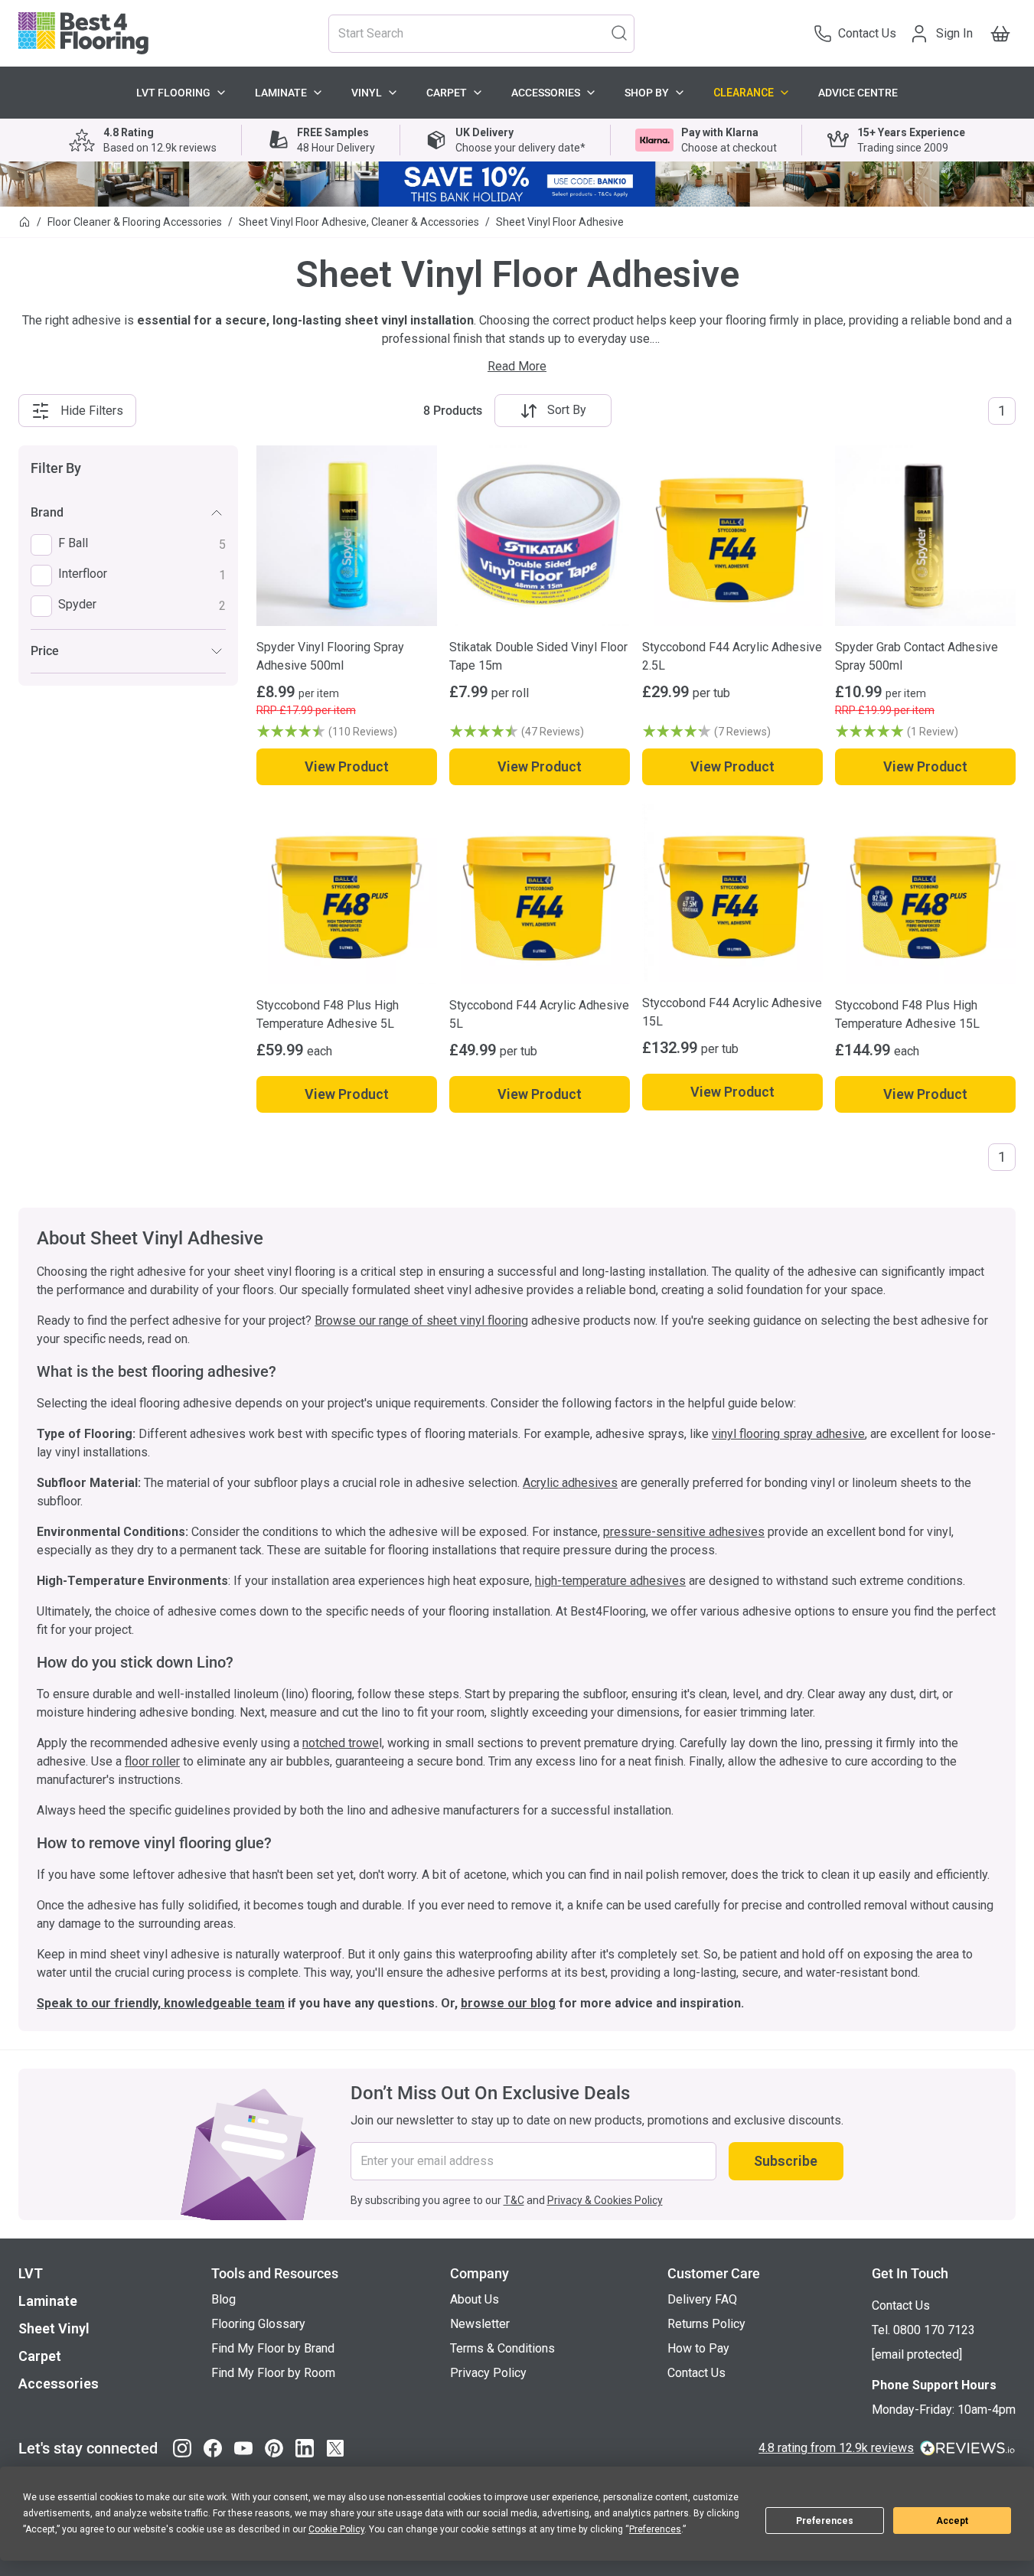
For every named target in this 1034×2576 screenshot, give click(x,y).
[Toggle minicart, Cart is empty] (1000, 34)
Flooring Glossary (258, 2324)
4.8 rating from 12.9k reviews (836, 2448)
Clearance (744, 93)
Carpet (447, 93)
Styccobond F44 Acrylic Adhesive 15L (732, 1012)
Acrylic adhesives (570, 1483)
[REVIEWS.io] (968, 2448)
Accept (952, 2521)
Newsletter (480, 2324)
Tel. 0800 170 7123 (923, 2330)
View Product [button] (347, 766)
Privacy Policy (488, 2373)
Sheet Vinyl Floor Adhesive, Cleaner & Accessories (359, 222)
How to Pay (698, 2348)
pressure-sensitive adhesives (684, 1532)
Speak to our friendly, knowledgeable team (161, 2003)
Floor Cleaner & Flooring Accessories (135, 222)
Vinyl (367, 93)
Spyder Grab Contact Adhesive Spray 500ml (917, 656)
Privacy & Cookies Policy (605, 2200)
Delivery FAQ (702, 2299)
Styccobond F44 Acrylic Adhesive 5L (539, 1014)
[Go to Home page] (83, 33)
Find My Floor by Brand (273, 2348)
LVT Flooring (173, 93)
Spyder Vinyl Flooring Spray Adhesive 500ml (330, 656)
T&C (514, 2200)
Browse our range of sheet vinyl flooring (421, 1321)
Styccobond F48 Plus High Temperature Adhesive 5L (328, 1014)
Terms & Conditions (502, 2348)
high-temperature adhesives (610, 1581)
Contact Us (696, 2373)
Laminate (281, 93)
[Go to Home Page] (24, 222)
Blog (223, 2299)
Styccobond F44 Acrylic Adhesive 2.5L (732, 656)
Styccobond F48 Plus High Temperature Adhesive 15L (907, 1014)
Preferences (825, 2521)
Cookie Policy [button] (336, 2529)
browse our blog (508, 2003)
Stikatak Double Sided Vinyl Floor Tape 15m (538, 656)
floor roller (152, 1761)
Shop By (647, 93)
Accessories (546, 93)
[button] (347, 732)
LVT (31, 2273)
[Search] (619, 32)
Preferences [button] (655, 2529)
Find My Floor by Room (273, 2373)
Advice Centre (858, 93)
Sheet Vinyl (54, 2328)
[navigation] (128, 566)
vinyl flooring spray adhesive (788, 1434)
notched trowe (341, 1743)
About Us (475, 2299)
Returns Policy (706, 2324)
